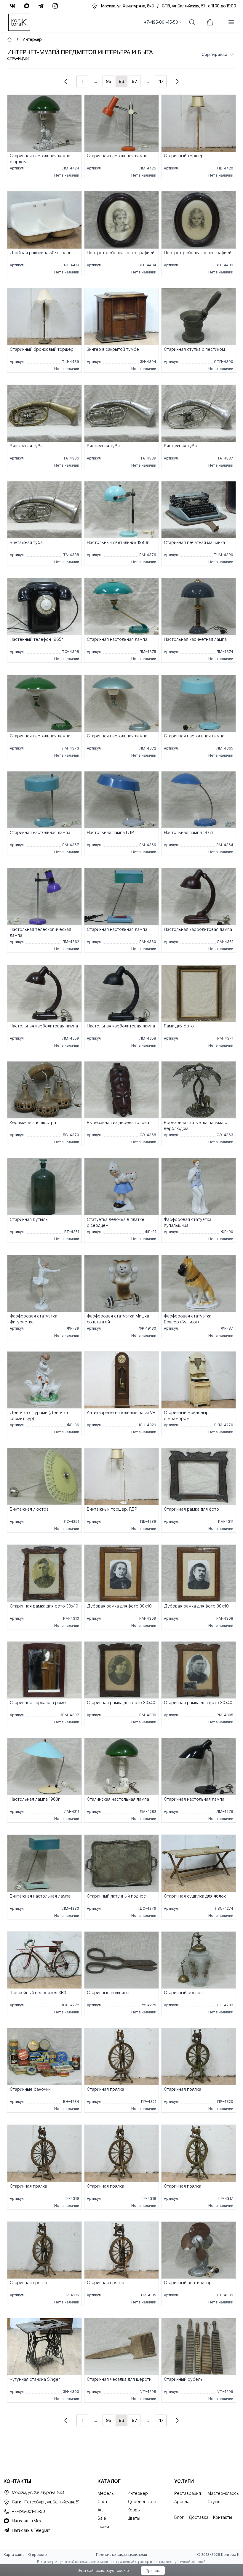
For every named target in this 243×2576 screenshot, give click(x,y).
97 (135, 81)
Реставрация (188, 2493)
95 (109, 81)
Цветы (134, 2518)
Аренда (182, 2501)
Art (100, 2510)
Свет (103, 2501)
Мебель (106, 2493)
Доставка (198, 2517)
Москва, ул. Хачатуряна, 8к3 (38, 2492)
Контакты (223, 2517)
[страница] (66, 81)
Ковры (134, 2510)
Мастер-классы (223, 2493)
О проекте (37, 2555)
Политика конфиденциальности (121, 2555)
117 (161, 81)
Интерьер (138, 2493)
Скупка (215, 2501)
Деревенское (142, 2501)
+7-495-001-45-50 (161, 22)
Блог (179, 2517)
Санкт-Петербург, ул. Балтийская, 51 (46, 2502)
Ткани (103, 2526)
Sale (102, 2518)
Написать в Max (26, 2521)
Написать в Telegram (31, 2530)
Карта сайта (14, 2555)
